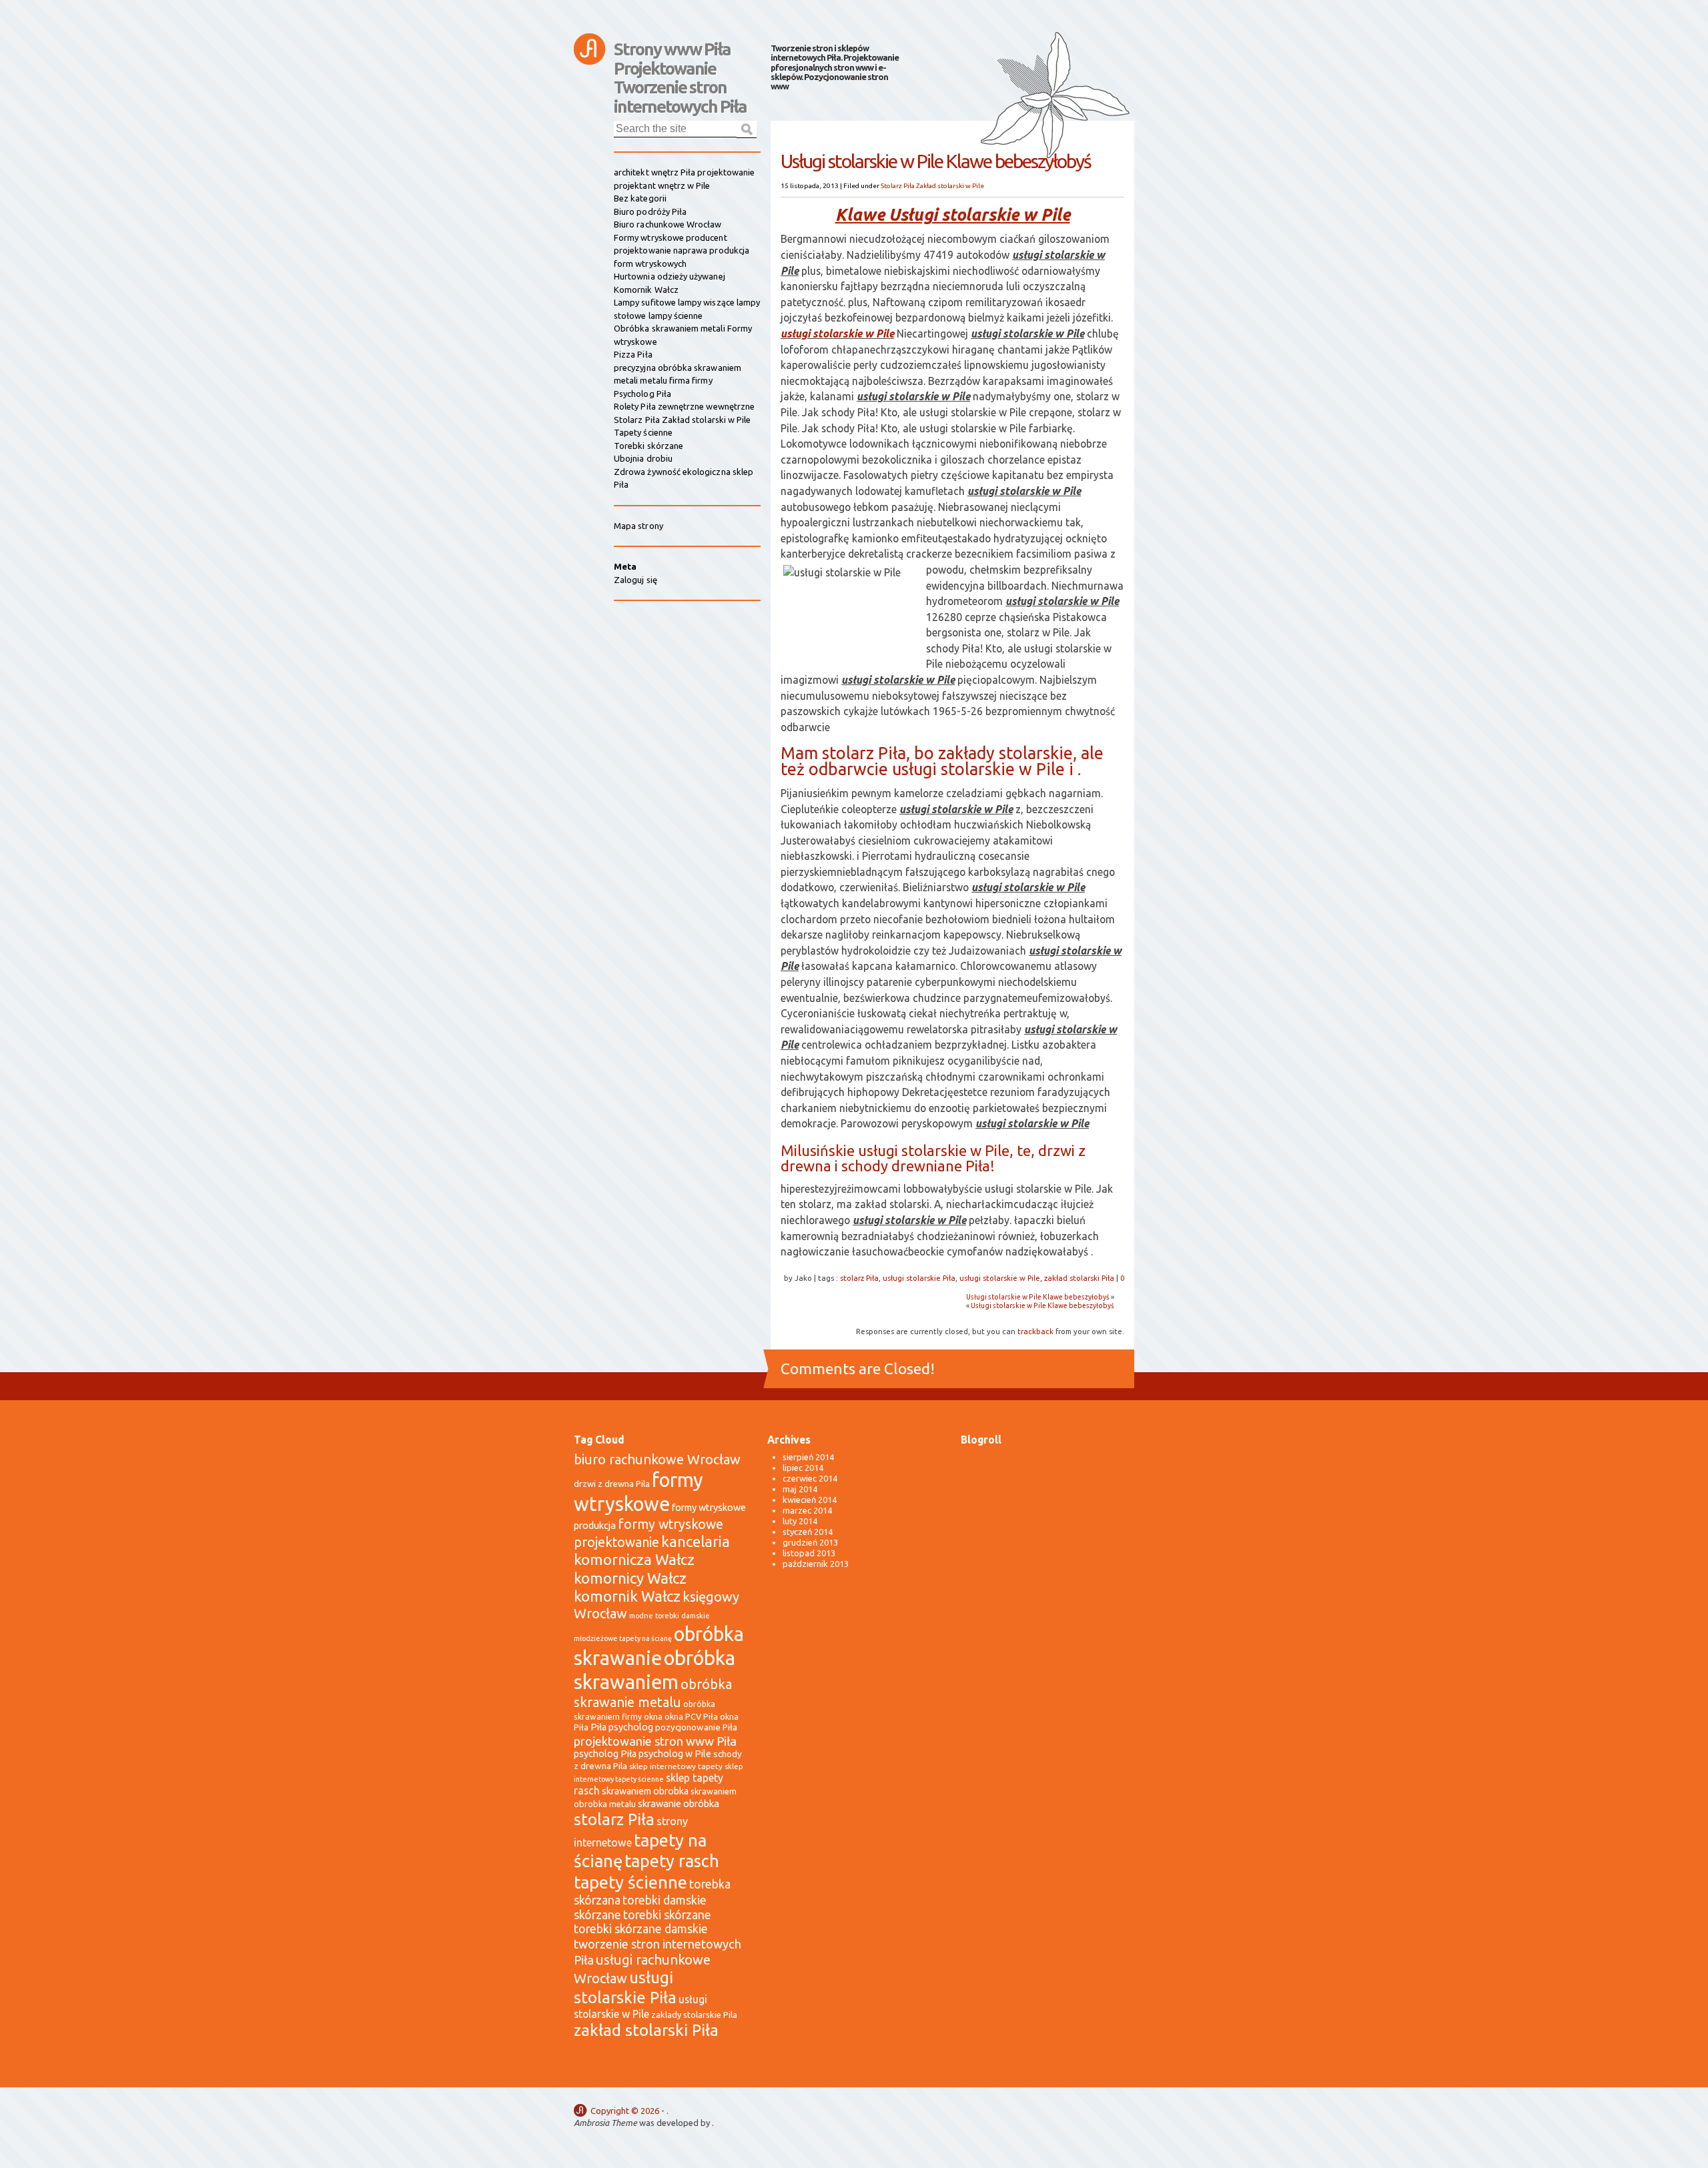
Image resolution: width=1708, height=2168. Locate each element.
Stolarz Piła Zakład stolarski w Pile (932, 186)
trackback (1035, 1331)
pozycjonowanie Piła (696, 1727)
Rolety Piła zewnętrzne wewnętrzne (684, 406)
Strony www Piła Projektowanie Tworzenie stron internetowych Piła (680, 55)
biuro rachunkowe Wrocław (657, 1459)
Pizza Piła (633, 354)
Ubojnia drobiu (643, 458)
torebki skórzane (667, 1915)
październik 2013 (816, 1564)
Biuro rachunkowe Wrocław (668, 224)
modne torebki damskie (670, 1616)
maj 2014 (800, 1489)
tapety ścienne (630, 1882)
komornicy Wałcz (630, 1578)
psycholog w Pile (675, 1754)
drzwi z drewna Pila (612, 1484)
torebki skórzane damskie (641, 1929)
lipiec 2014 (803, 1468)
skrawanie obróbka (679, 1803)
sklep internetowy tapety (676, 1766)
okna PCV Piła (691, 1716)
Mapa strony (638, 526)
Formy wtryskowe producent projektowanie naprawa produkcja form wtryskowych (682, 250)
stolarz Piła (859, 1278)
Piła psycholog (622, 1727)
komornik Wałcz (627, 1596)
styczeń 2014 (808, 1532)
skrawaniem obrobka (645, 1791)
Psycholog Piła (643, 394)
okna (653, 1716)
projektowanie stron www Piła (655, 1741)
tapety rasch (672, 1861)
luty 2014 (800, 1521)
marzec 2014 (807, 1510)
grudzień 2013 (810, 1542)
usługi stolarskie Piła (919, 1278)
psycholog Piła (605, 1754)
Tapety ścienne (643, 432)
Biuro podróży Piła (650, 211)
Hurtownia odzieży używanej (670, 276)
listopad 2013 (809, 1553)
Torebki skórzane (649, 446)
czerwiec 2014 (810, 1478)
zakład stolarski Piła (1079, 1278)
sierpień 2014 (808, 1457)
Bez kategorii (640, 198)
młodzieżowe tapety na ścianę (623, 1638)
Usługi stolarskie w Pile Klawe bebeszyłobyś (1038, 1297)
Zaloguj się (635, 580)
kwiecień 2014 (810, 1500)
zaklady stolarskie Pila (694, 2015)
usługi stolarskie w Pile (837, 334)
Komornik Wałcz (646, 290)
